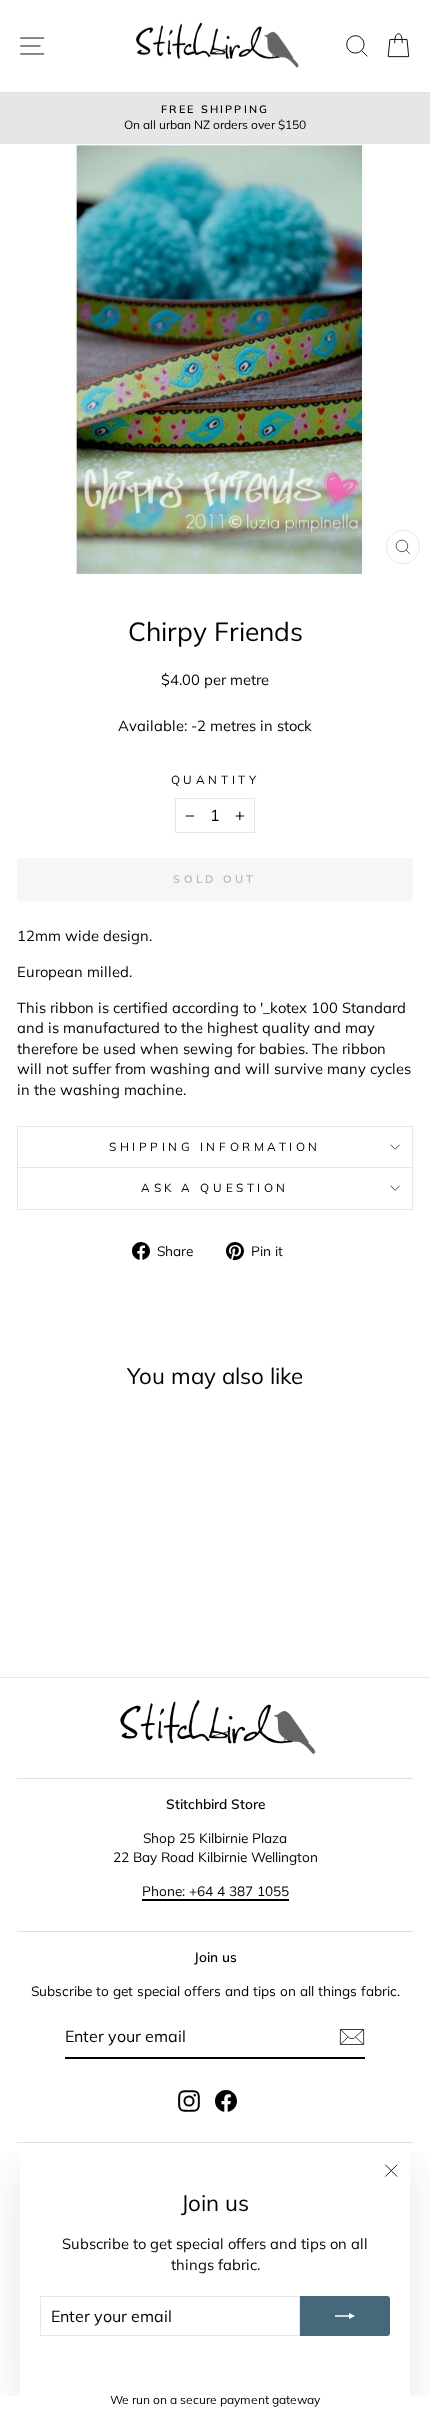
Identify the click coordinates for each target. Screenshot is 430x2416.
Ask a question (214, 1187)
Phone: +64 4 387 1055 (215, 1890)
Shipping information (215, 1146)
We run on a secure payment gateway (215, 2399)
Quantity (215, 779)
